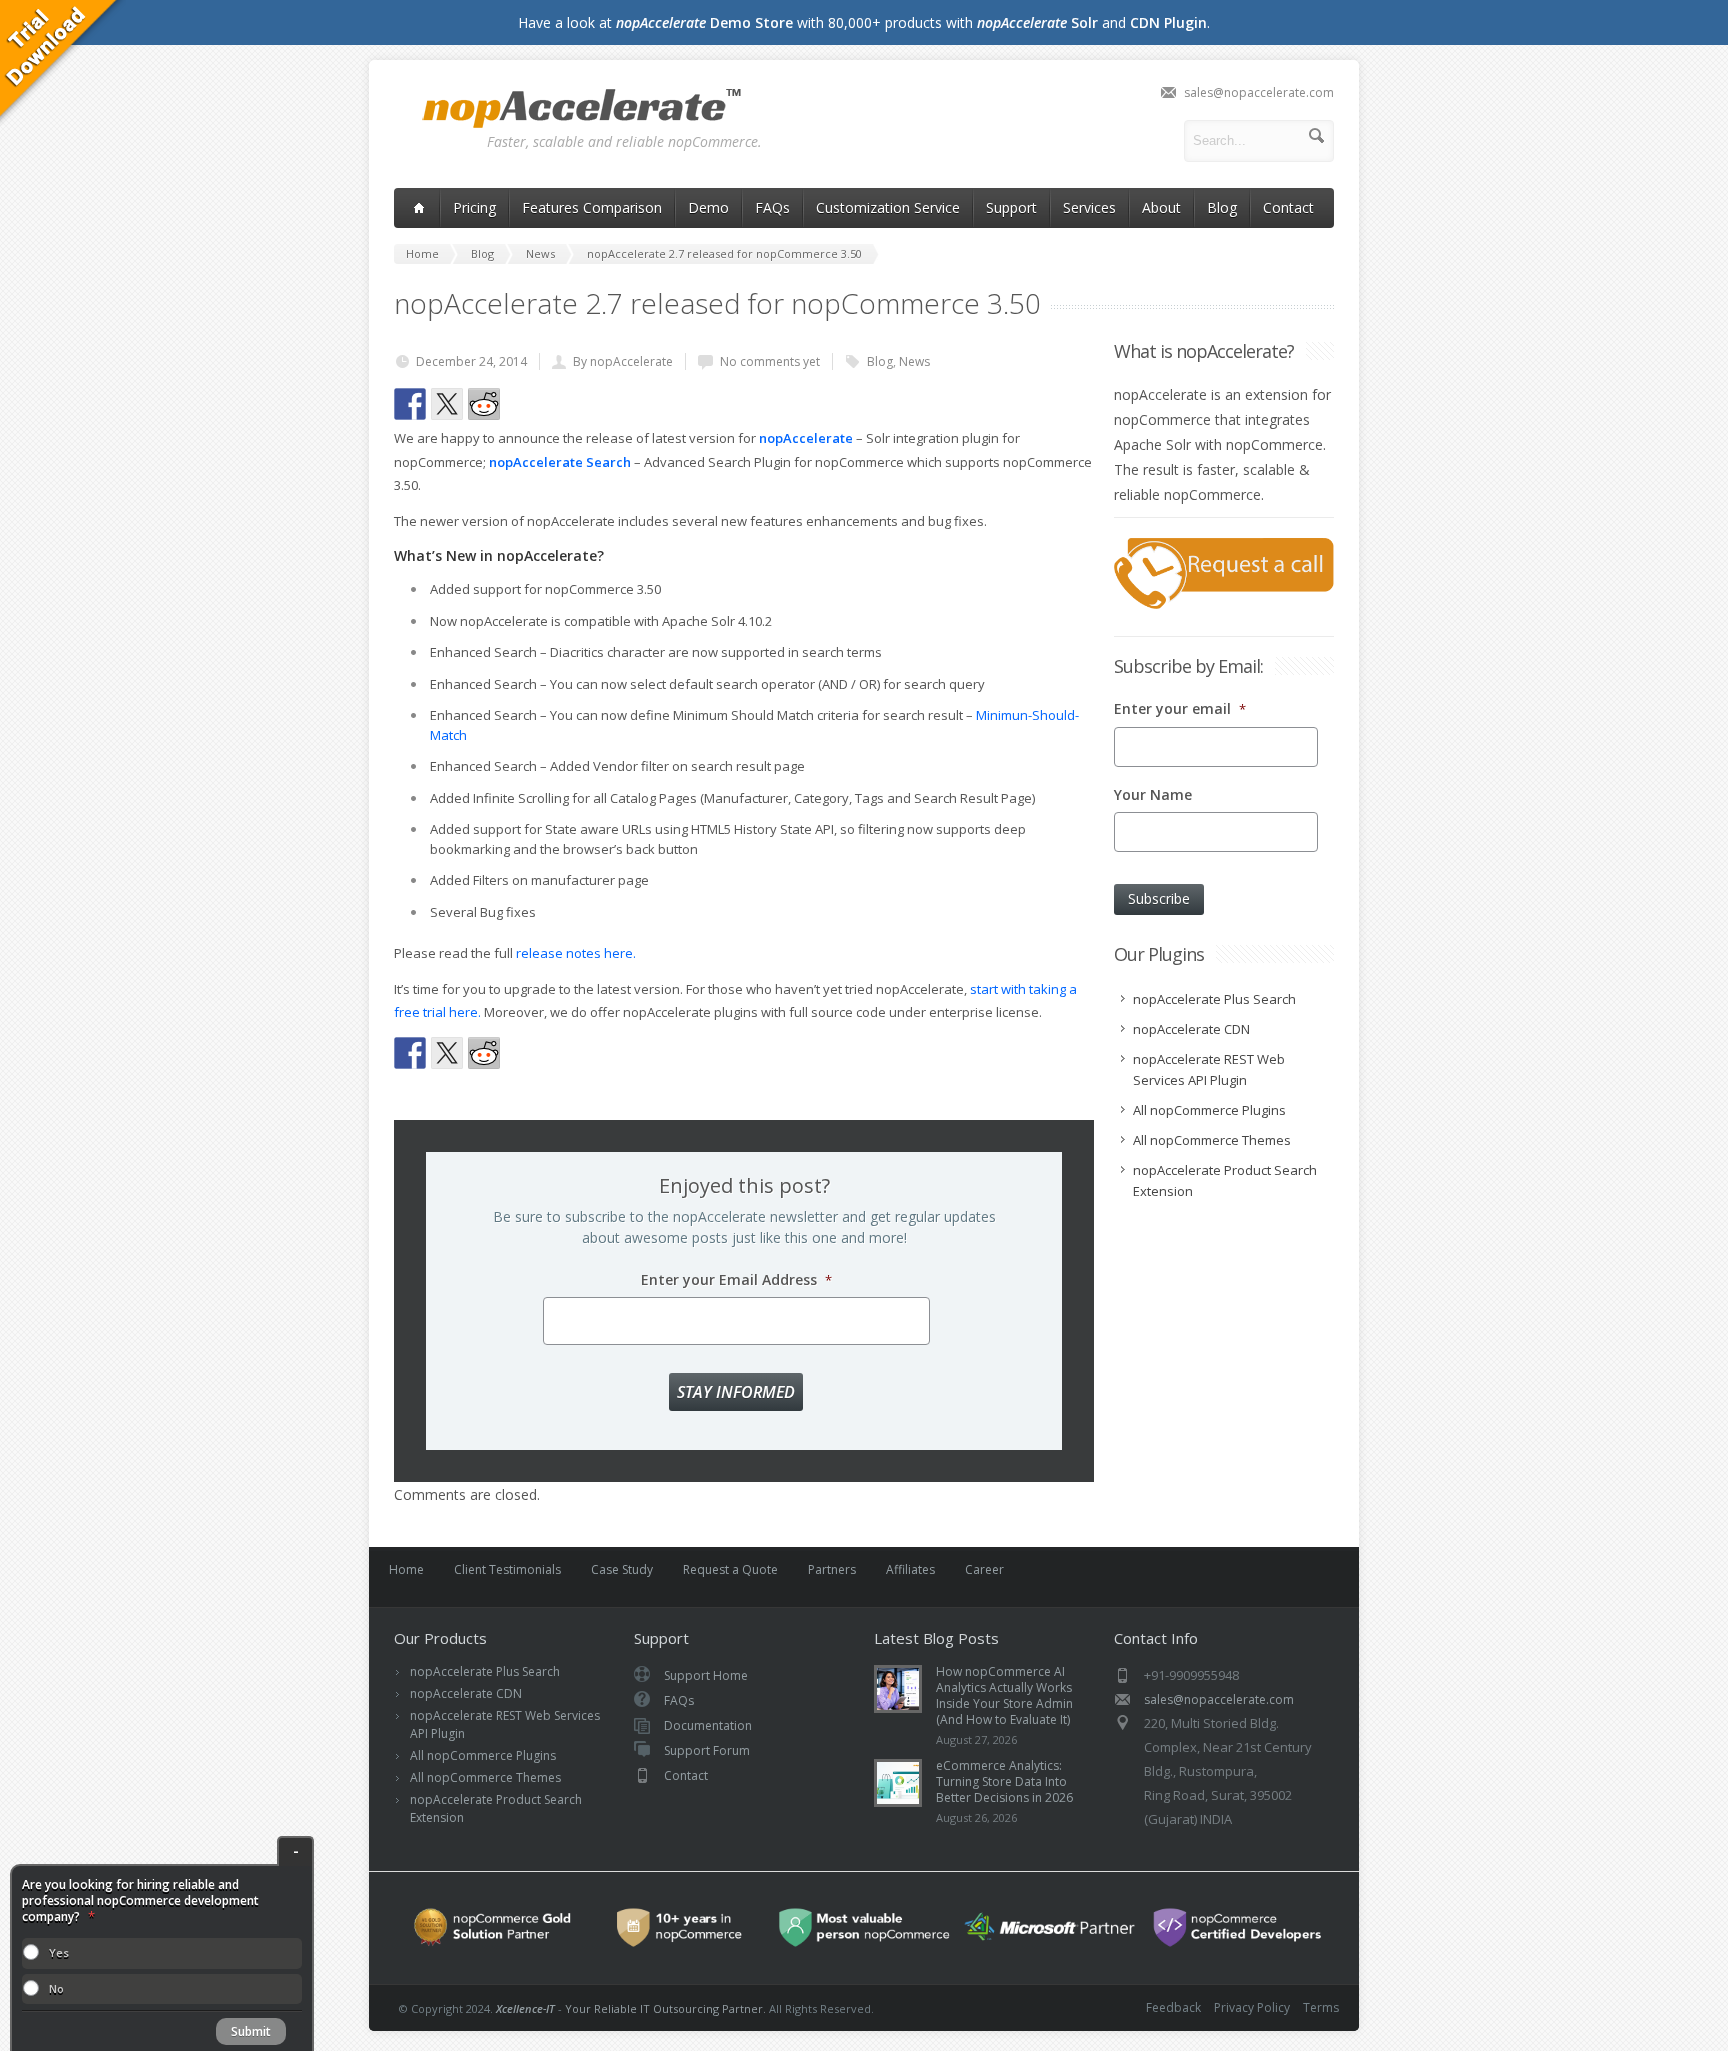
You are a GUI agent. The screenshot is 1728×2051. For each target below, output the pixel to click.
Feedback (1173, 2007)
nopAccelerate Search (560, 462)
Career (984, 1569)
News (914, 361)
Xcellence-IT (525, 2008)
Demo (708, 207)
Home (406, 1569)
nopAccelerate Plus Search (485, 1671)
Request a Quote (730, 1569)
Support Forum (707, 1750)
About (1161, 207)
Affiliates (910, 1569)
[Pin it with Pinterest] (521, 404)
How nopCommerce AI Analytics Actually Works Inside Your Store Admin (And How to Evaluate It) (1004, 1695)
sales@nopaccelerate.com (1259, 92)
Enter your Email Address (736, 1280)
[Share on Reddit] (484, 404)
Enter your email (1180, 709)
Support (1011, 207)
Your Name (1153, 795)
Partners (832, 1569)
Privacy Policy (1252, 2007)
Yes (59, 1952)
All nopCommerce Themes (485, 1777)
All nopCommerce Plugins (483, 1755)
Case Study (622, 1569)
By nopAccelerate (623, 361)
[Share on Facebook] (410, 404)
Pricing (474, 207)
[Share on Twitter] (447, 404)
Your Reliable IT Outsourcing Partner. (665, 2008)
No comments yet (770, 361)
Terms (1321, 2007)
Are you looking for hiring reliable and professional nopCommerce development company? (140, 1901)
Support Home (706, 1675)
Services (1089, 207)
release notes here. (576, 953)
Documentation (708, 1725)
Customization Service (888, 207)
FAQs (772, 207)
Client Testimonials (507, 1569)
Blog (1222, 207)
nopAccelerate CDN (466, 1693)
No (56, 1988)
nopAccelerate (583, 110)
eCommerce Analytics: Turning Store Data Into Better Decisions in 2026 (1004, 1781)
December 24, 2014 (471, 361)
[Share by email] (595, 404)
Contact (1288, 207)
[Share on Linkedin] (558, 404)
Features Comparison (592, 207)
